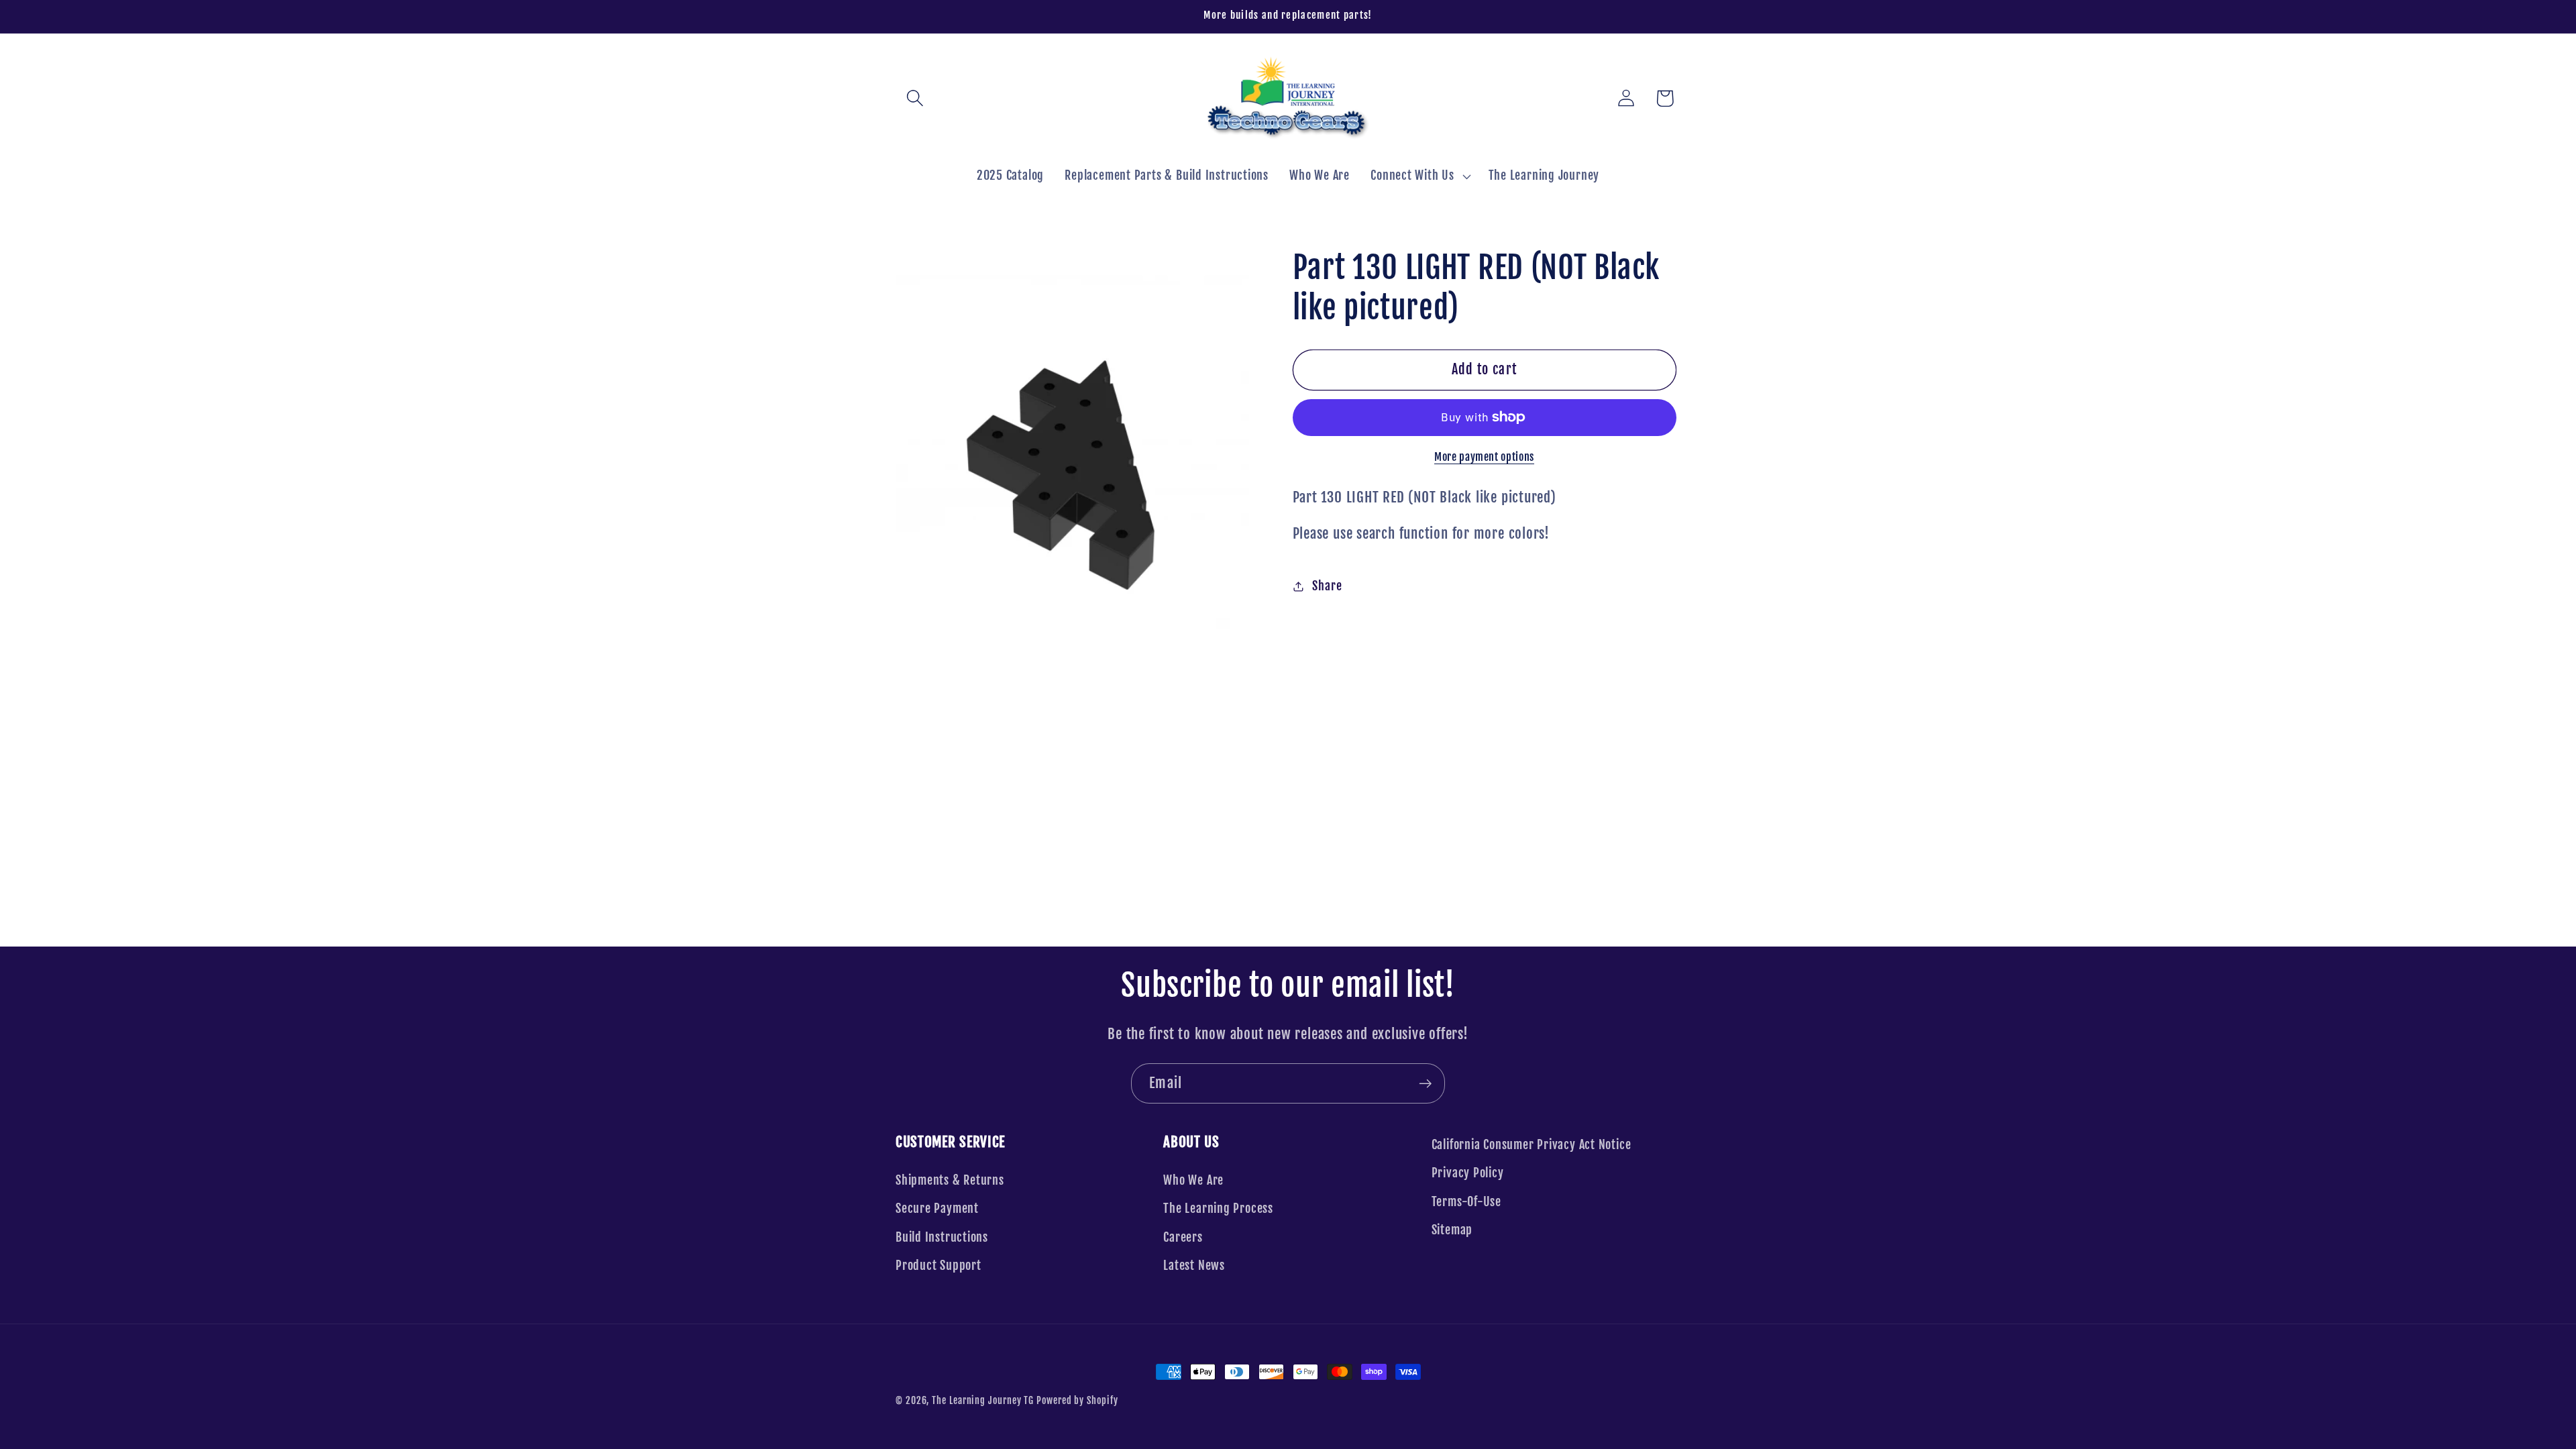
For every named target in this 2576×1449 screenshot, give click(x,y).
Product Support (938, 1266)
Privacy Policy (1468, 1173)
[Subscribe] (1425, 1084)
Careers (1183, 1237)
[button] (915, 98)
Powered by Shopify (1077, 1401)
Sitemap (1452, 1230)
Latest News (1194, 1266)
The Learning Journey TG (983, 1401)
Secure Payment (937, 1209)
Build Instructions (942, 1237)
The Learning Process (1218, 1209)
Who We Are (1193, 1180)
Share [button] (1327, 586)
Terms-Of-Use (1466, 1202)
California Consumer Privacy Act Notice (1532, 1145)
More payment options (1484, 457)
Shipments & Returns (950, 1180)
